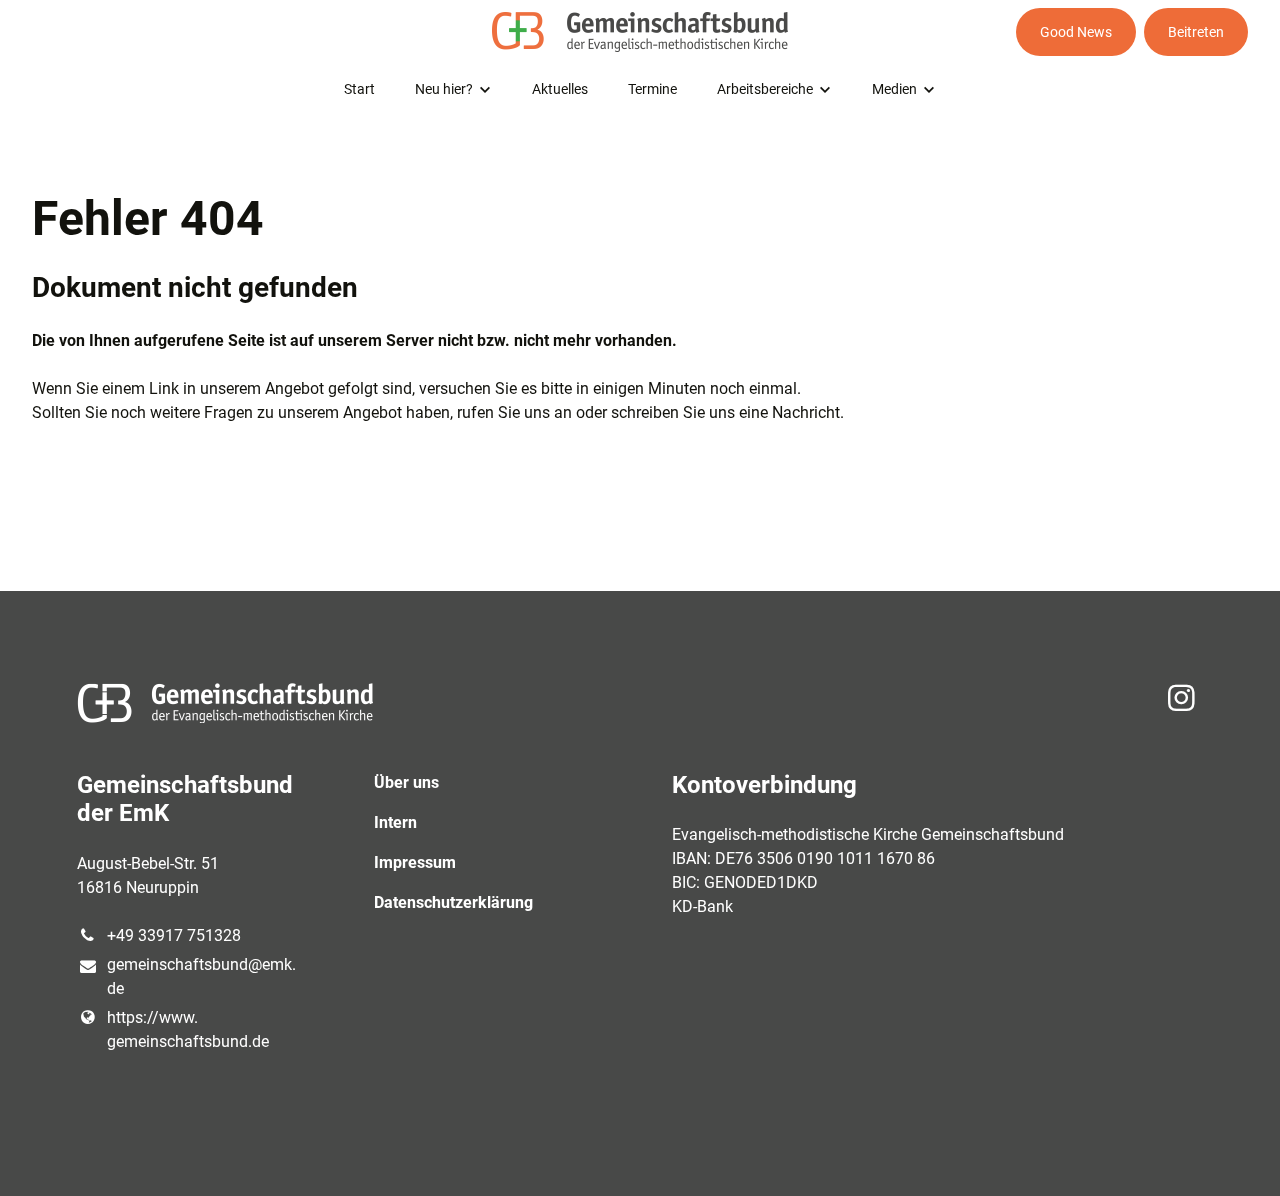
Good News (1076, 32)
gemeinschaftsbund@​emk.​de (201, 976)
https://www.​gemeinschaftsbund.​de (188, 1029)
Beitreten (1196, 32)
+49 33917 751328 (174, 935)
